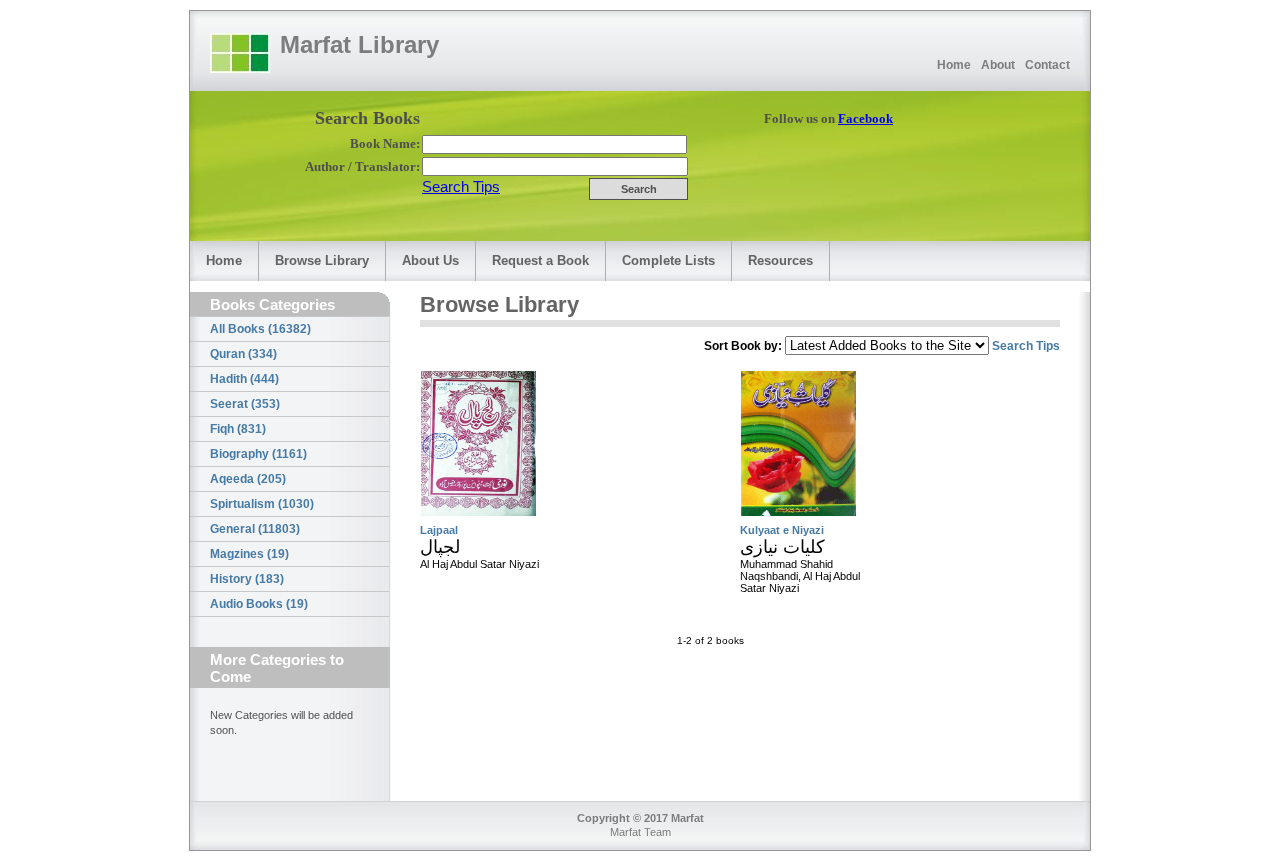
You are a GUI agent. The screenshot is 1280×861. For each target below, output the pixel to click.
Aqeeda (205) (248, 479)
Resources (780, 260)
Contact (1047, 65)
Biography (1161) (258, 454)
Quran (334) (243, 354)
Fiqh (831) (238, 429)
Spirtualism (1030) (262, 504)
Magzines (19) (249, 554)
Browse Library (322, 260)
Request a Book (540, 260)
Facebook (865, 118)
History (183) (247, 579)
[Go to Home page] (240, 53)
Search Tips (461, 186)
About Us (430, 260)
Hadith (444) (244, 379)
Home (954, 65)
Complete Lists (668, 260)
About (998, 65)
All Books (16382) (260, 329)
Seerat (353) (245, 404)
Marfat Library (359, 44)
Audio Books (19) (259, 604)
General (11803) (255, 529)
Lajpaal (439, 530)
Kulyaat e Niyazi (782, 530)
